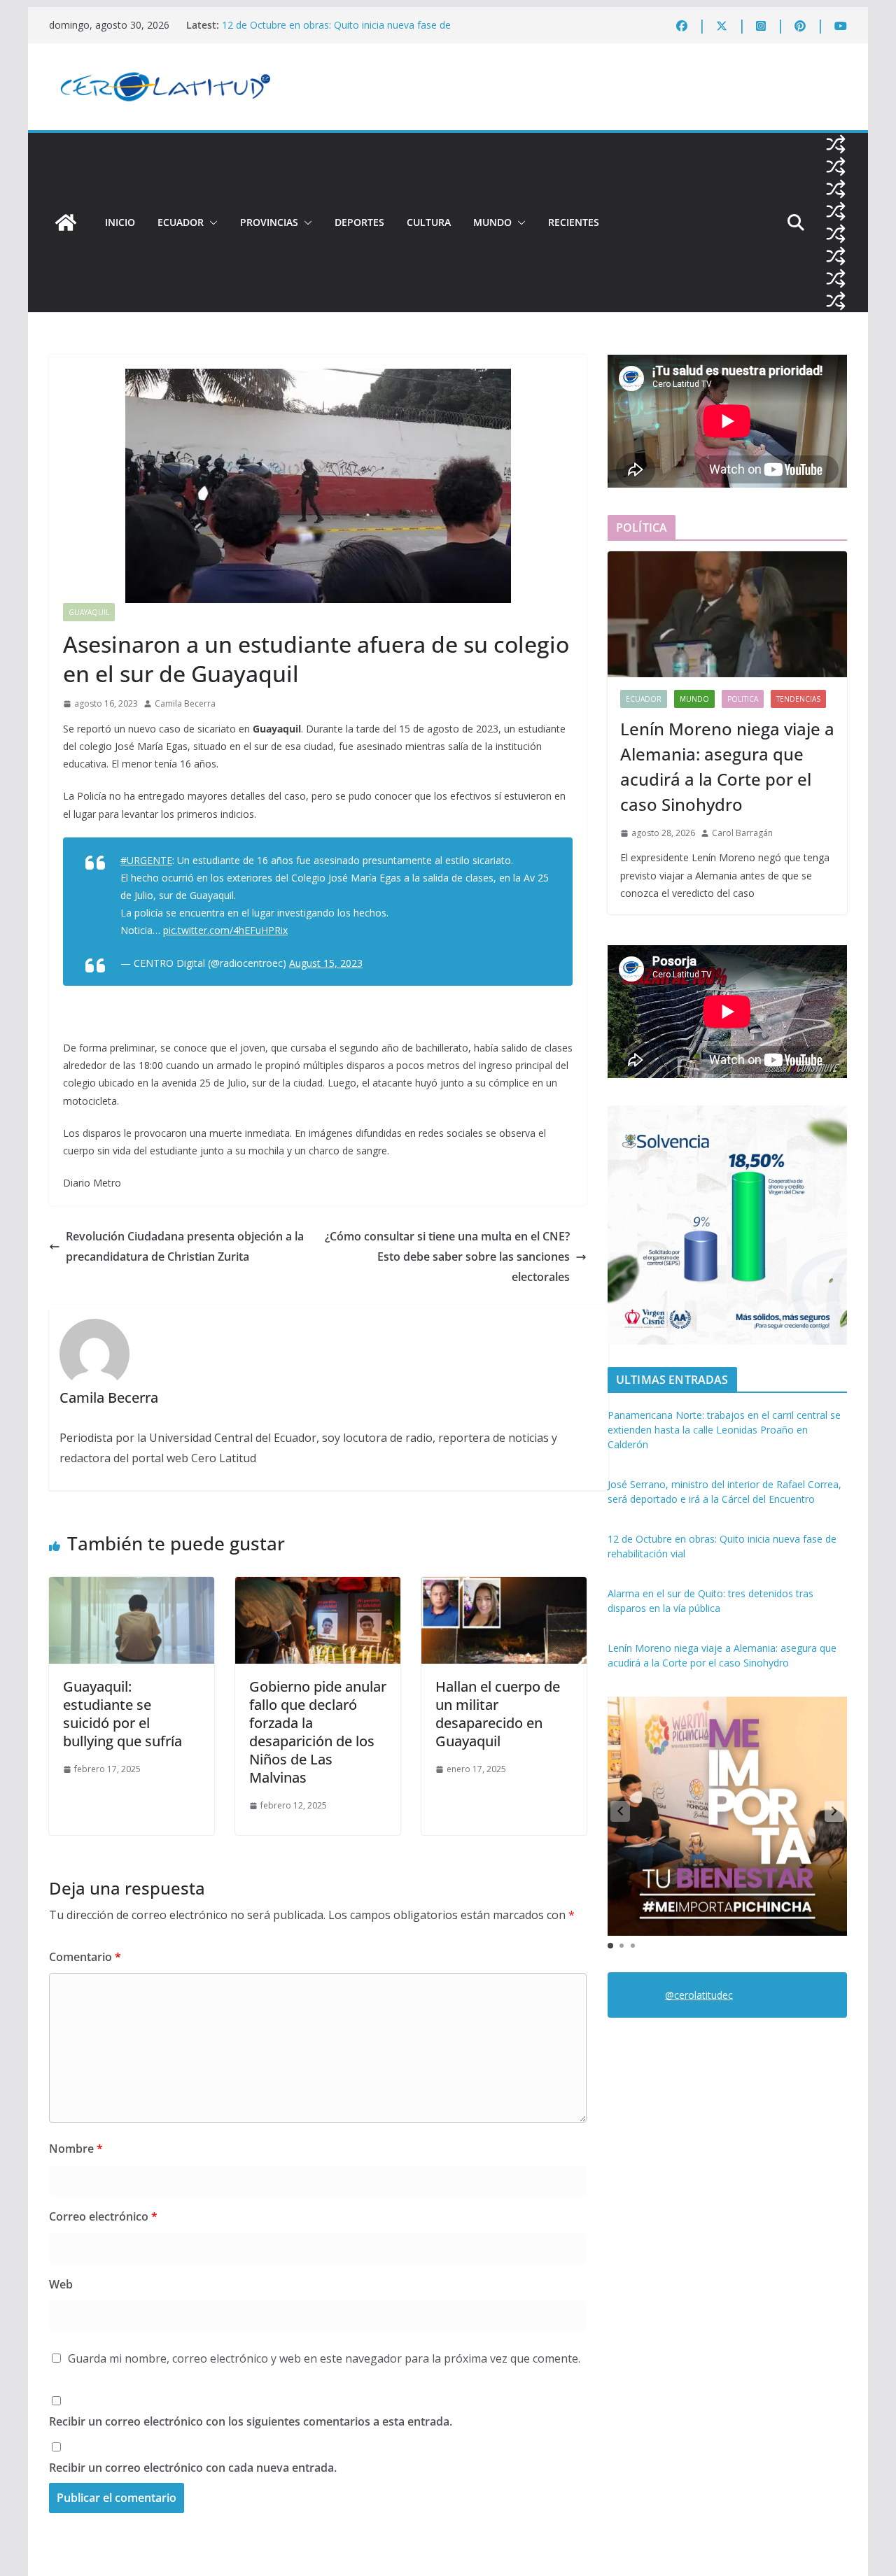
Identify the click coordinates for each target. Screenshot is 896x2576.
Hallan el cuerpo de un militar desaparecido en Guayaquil (498, 1714)
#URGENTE (146, 860)
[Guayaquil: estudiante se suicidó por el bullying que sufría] (132, 1587)
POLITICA (743, 699)
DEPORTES (359, 222)
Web (61, 2284)
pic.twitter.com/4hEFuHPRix (225, 930)
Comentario (85, 1957)
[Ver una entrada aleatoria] (836, 144)
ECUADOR (181, 222)
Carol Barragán (742, 833)
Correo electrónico (103, 2216)
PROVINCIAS (269, 222)
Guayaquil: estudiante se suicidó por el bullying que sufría (122, 1714)
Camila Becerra (185, 703)
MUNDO (492, 222)
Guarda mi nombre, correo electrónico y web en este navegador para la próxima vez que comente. (324, 2358)
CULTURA (429, 222)
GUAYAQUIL (89, 612)
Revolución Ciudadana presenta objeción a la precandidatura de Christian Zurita (185, 1246)
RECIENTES (574, 222)
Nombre (76, 2149)
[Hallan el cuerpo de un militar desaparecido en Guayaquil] (504, 1587)
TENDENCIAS (798, 699)
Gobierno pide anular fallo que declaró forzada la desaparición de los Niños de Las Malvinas (318, 1732)
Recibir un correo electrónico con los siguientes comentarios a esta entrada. (251, 2421)
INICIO (120, 222)
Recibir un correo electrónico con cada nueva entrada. (193, 2468)
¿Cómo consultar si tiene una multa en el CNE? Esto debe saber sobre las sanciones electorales (447, 1257)
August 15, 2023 (326, 963)
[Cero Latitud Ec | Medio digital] (66, 222)
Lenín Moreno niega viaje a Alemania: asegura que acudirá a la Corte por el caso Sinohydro (727, 766)
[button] (211, 222)
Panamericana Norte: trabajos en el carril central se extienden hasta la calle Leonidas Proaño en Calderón (724, 1430)
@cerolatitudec (699, 1995)
